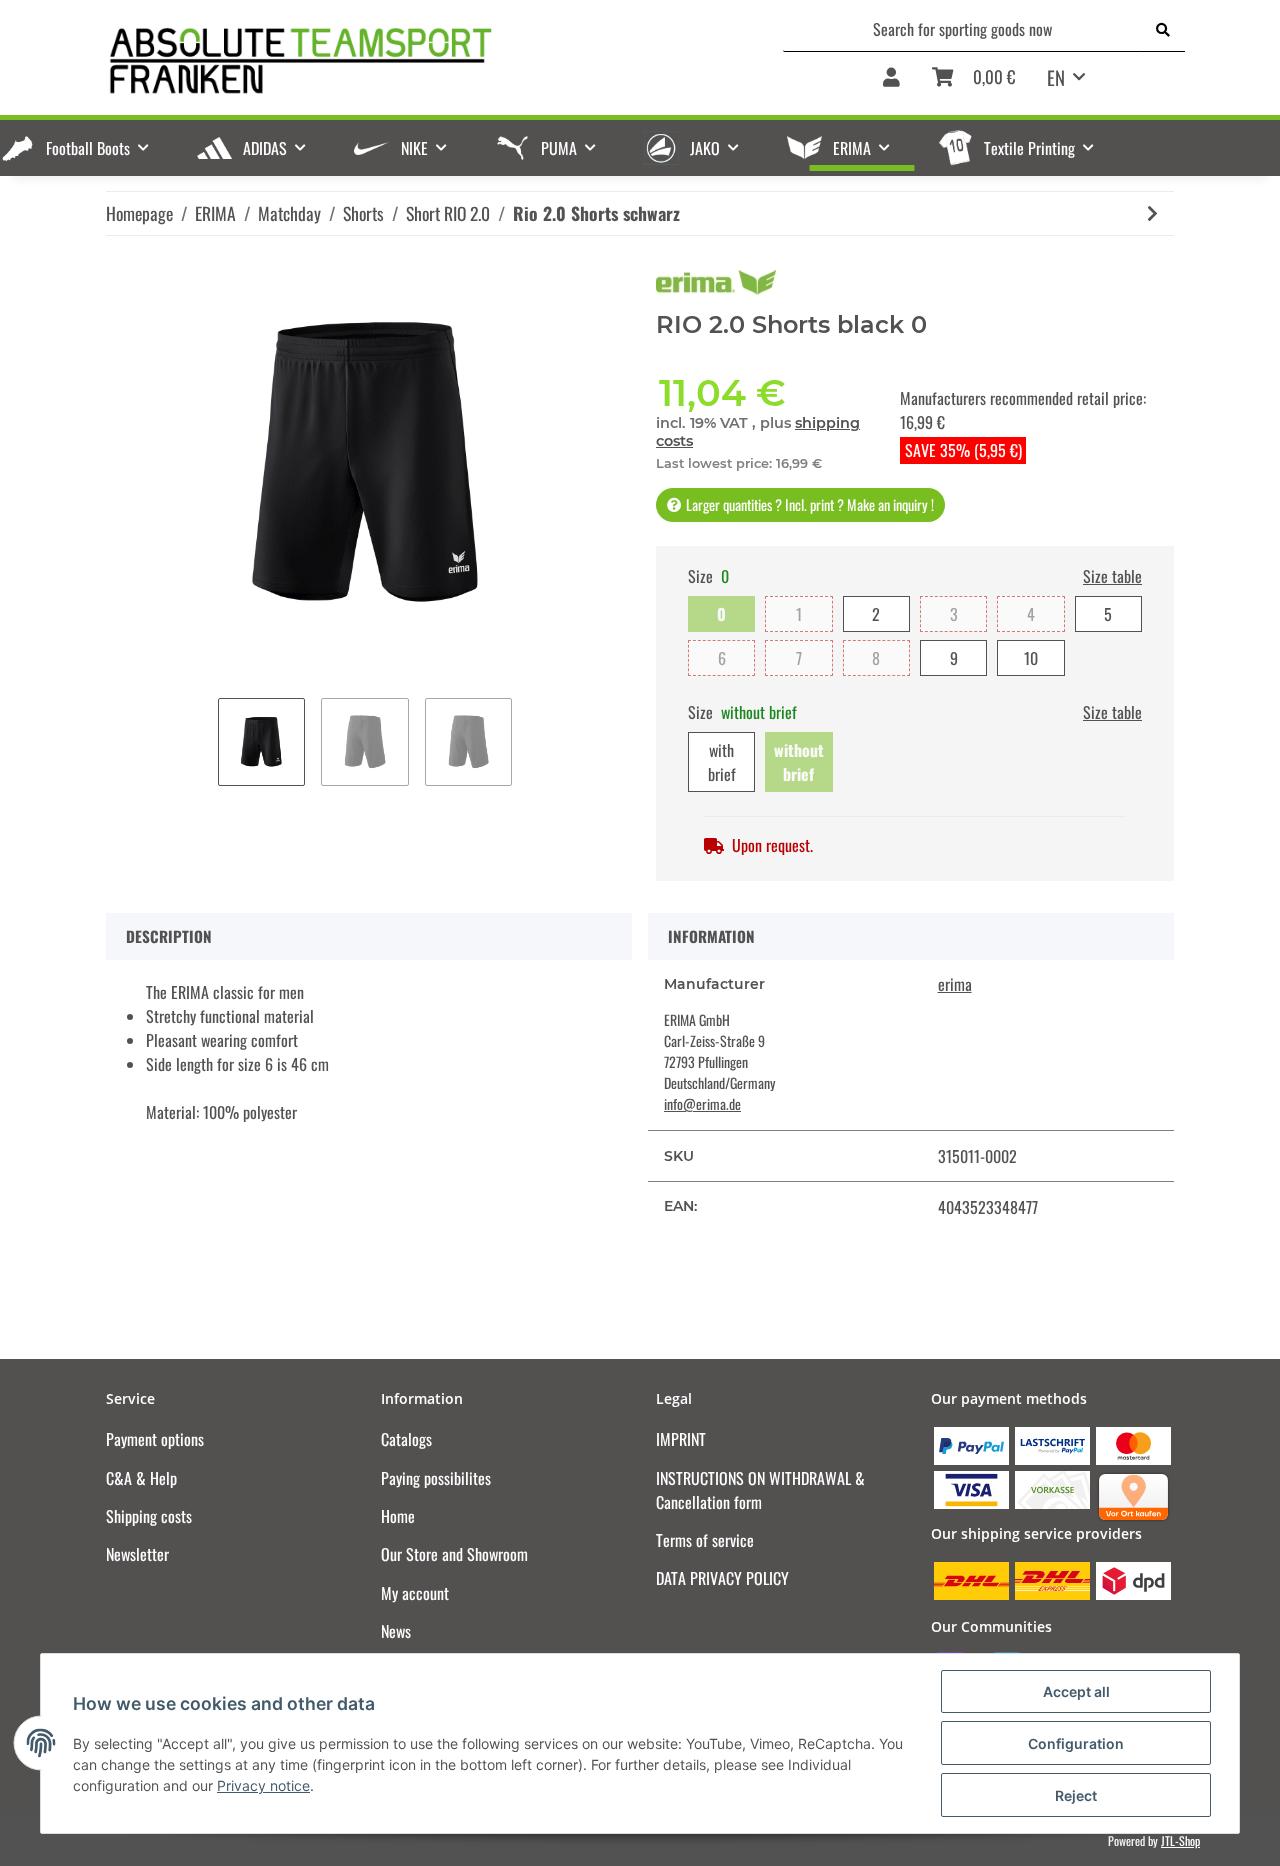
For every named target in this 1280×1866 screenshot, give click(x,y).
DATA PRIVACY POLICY (722, 1578)
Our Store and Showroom (454, 1554)
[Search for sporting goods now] (1163, 29)
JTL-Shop (1180, 1840)
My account (415, 1593)
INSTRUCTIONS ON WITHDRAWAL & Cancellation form (760, 1490)
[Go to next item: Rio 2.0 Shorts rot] (1152, 213)
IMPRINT (681, 1439)
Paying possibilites (436, 1478)
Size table (1112, 576)
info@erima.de (702, 1103)
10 (1031, 658)
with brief (722, 762)
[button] (891, 84)
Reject (1076, 1795)
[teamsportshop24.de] (399, 60)
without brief (799, 762)
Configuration (1076, 1743)
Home (398, 1516)
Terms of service (705, 1540)
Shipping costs (149, 1516)
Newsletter (137, 1554)
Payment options (155, 1439)
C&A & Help (141, 1478)
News (396, 1631)
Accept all (1076, 1691)
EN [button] (1056, 77)
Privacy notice (263, 1785)
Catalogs (406, 1439)
